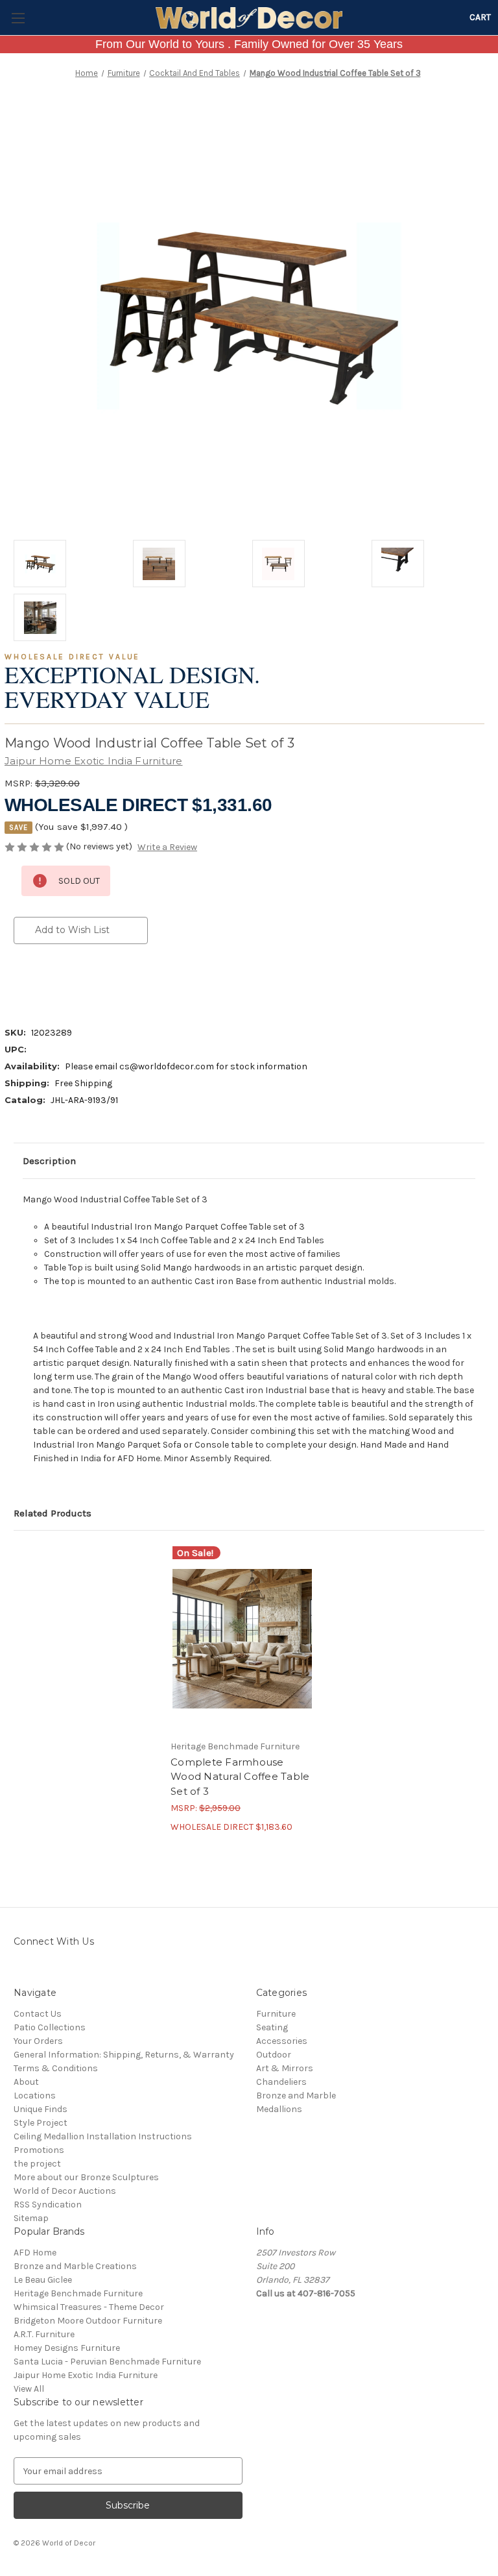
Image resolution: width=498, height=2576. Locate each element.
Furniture (276, 2014)
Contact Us (38, 2014)
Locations (35, 2096)
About (26, 2082)
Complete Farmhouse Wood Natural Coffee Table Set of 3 (240, 1777)
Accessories (282, 2041)
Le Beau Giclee (43, 2280)
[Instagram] (20, 1971)
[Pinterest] (130, 982)
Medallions (279, 2109)
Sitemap (31, 2218)
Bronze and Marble (296, 2096)
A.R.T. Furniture (44, 2334)
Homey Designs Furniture (67, 2348)
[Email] (42, 982)
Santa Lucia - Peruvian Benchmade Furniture (107, 2362)
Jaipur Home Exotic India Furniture (86, 2375)
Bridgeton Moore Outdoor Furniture (88, 2321)
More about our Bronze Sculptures (86, 2177)
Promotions (39, 2150)
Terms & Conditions (56, 2068)
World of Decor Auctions (65, 2191)
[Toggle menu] (18, 18)
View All (29, 2389)
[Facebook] (20, 982)
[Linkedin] (108, 982)
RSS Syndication (48, 2205)
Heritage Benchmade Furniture (78, 2293)
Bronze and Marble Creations (75, 2266)
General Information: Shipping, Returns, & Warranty (124, 2055)
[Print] (64, 982)
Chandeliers (281, 2082)
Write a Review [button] (167, 847)
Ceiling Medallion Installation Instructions (103, 2136)
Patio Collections (50, 2027)
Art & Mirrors (285, 2068)
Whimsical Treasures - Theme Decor (89, 2307)
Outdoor (274, 2055)
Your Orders (38, 2041)
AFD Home (35, 2253)
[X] (86, 982)
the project (37, 2164)
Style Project (41, 2123)
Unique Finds (41, 2109)
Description (49, 1161)
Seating (272, 2027)
